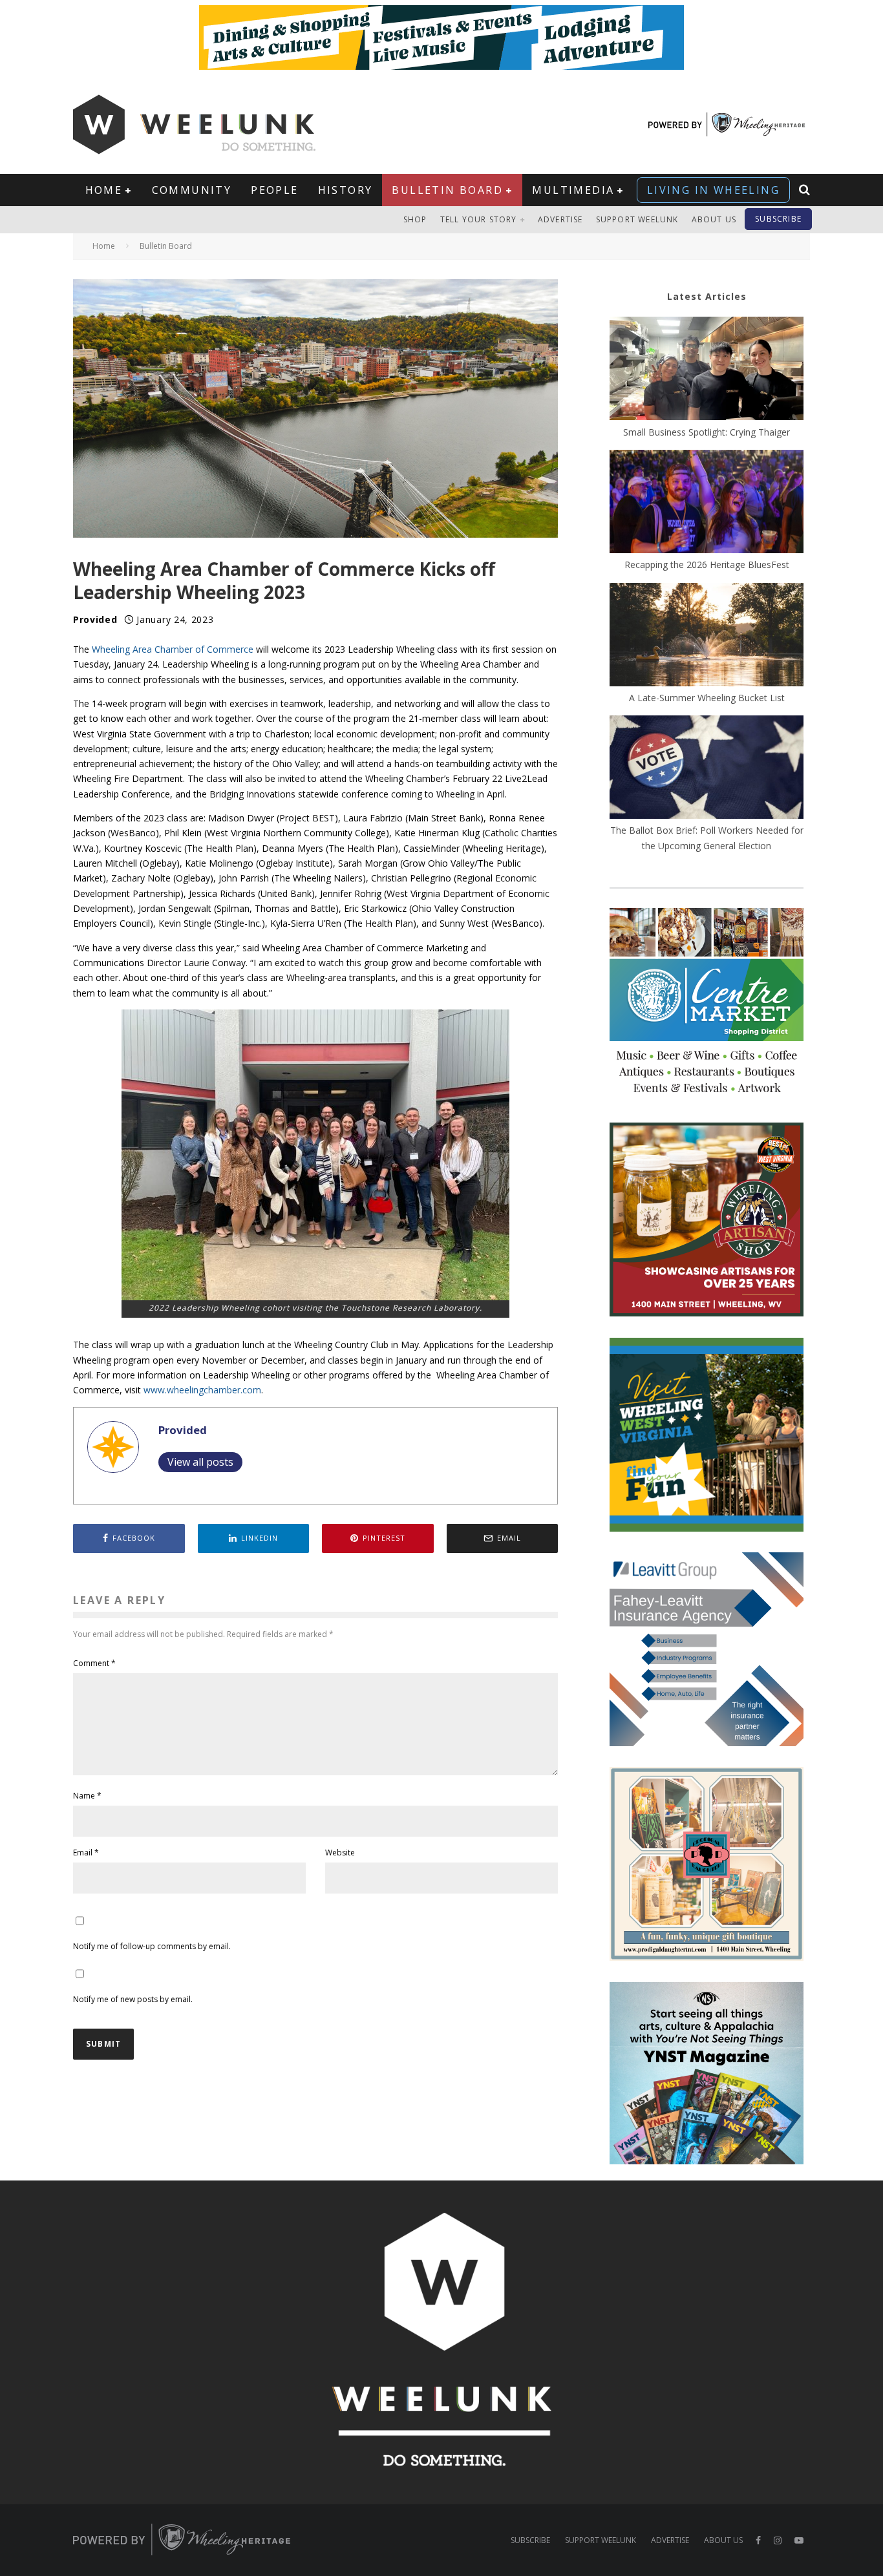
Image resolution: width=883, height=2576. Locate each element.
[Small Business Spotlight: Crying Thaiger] (707, 370)
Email (86, 1853)
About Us (714, 219)
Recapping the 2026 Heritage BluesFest (707, 565)
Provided (95, 619)
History (346, 190)
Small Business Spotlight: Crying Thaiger (707, 432)
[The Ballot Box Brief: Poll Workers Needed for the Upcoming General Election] (707, 769)
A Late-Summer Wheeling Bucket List (707, 698)
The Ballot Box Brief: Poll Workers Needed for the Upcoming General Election (707, 838)
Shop (415, 219)
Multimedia (573, 190)
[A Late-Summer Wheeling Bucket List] (707, 637)
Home (104, 190)
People (274, 190)
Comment (94, 1663)
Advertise (560, 219)
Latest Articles (707, 296)
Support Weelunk (637, 219)
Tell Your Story (479, 219)
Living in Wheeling (713, 190)
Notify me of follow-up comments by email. (152, 1946)
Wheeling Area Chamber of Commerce (173, 649)
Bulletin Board (447, 190)
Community (192, 190)
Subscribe (778, 219)
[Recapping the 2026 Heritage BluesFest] (707, 503)
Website (340, 1853)
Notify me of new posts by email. (133, 1999)
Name (87, 1796)
